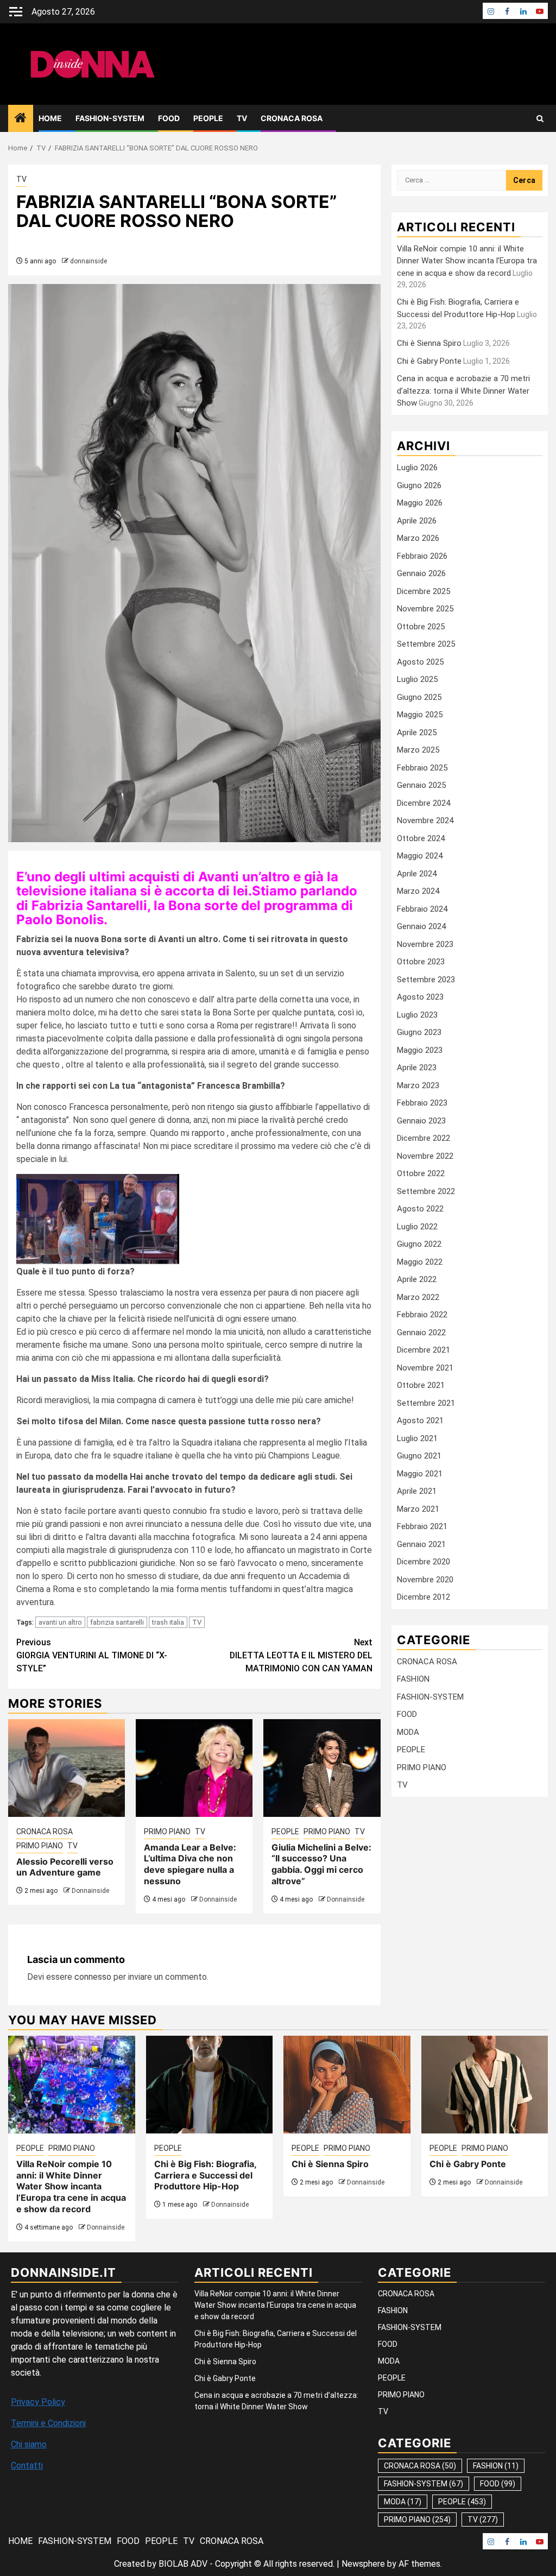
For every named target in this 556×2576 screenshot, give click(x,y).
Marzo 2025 (418, 750)
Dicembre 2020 (424, 1562)
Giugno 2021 (419, 1456)
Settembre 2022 (426, 1191)
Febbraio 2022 (422, 1315)
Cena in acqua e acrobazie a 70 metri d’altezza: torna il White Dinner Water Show (463, 391)
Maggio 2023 (420, 1050)
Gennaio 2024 (421, 926)
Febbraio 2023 (422, 1103)
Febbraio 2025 (422, 768)
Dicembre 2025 (424, 591)
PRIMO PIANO (40, 1846)
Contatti (27, 2465)
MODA (408, 1732)
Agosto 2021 (420, 1420)
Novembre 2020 (425, 1580)
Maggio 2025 (420, 715)
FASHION (413, 1679)
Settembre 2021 (426, 1403)
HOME (50, 118)
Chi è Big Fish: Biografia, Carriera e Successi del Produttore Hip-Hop (205, 2175)
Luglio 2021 (417, 1438)
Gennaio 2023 (421, 1121)
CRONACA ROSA (292, 118)
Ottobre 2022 (421, 1173)
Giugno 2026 (419, 485)
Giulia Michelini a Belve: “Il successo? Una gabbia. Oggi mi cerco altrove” (321, 1864)
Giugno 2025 (419, 697)
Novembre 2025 (425, 609)
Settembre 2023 (426, 980)
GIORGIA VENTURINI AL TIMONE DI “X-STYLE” (92, 1655)
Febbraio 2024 (422, 909)
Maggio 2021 (420, 1474)
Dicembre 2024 (424, 803)
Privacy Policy (38, 2402)
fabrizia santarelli (117, 1622)
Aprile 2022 (417, 1279)
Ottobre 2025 (421, 627)
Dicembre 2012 (424, 1597)
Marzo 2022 (418, 1297)
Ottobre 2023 (421, 962)
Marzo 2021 (418, 1509)
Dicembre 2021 (424, 1350)
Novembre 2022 (425, 1156)
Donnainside (90, 1891)
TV (242, 118)
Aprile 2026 (417, 521)
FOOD (169, 118)
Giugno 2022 (419, 1244)
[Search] (540, 119)
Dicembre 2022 (424, 1138)
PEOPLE (208, 118)
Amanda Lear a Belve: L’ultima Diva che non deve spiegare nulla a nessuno (190, 1864)
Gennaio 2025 (421, 785)
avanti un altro (60, 1622)
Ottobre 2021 (421, 1385)
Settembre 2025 (426, 644)
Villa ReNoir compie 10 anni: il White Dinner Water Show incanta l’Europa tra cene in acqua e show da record (467, 261)
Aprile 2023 (417, 1068)
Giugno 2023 (419, 1032)
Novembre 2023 (425, 944)
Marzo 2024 (418, 891)
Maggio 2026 (420, 503)
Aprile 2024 (417, 874)
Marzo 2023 (418, 1085)
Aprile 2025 (417, 733)
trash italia (168, 1622)
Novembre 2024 (425, 820)
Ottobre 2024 (421, 838)
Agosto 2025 (420, 662)
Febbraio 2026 (422, 556)
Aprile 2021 (417, 1491)
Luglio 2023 (417, 1015)
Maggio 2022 (420, 1262)
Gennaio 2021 (421, 1544)
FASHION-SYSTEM (110, 118)
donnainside (89, 261)
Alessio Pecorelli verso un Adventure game (65, 1867)
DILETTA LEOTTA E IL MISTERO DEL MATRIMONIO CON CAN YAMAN (301, 1655)
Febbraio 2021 (422, 1526)
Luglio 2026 (417, 468)
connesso (93, 1977)
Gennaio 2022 (421, 1333)
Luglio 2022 (417, 1227)
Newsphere (363, 2564)
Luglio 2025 (417, 679)
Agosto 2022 (420, 1209)
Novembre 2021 (425, 1368)
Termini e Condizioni (48, 2423)
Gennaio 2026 (421, 573)
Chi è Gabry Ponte (429, 361)
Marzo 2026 (418, 538)
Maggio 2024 (420, 856)
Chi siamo (29, 2444)
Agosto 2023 (420, 997)
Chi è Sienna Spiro (429, 343)
